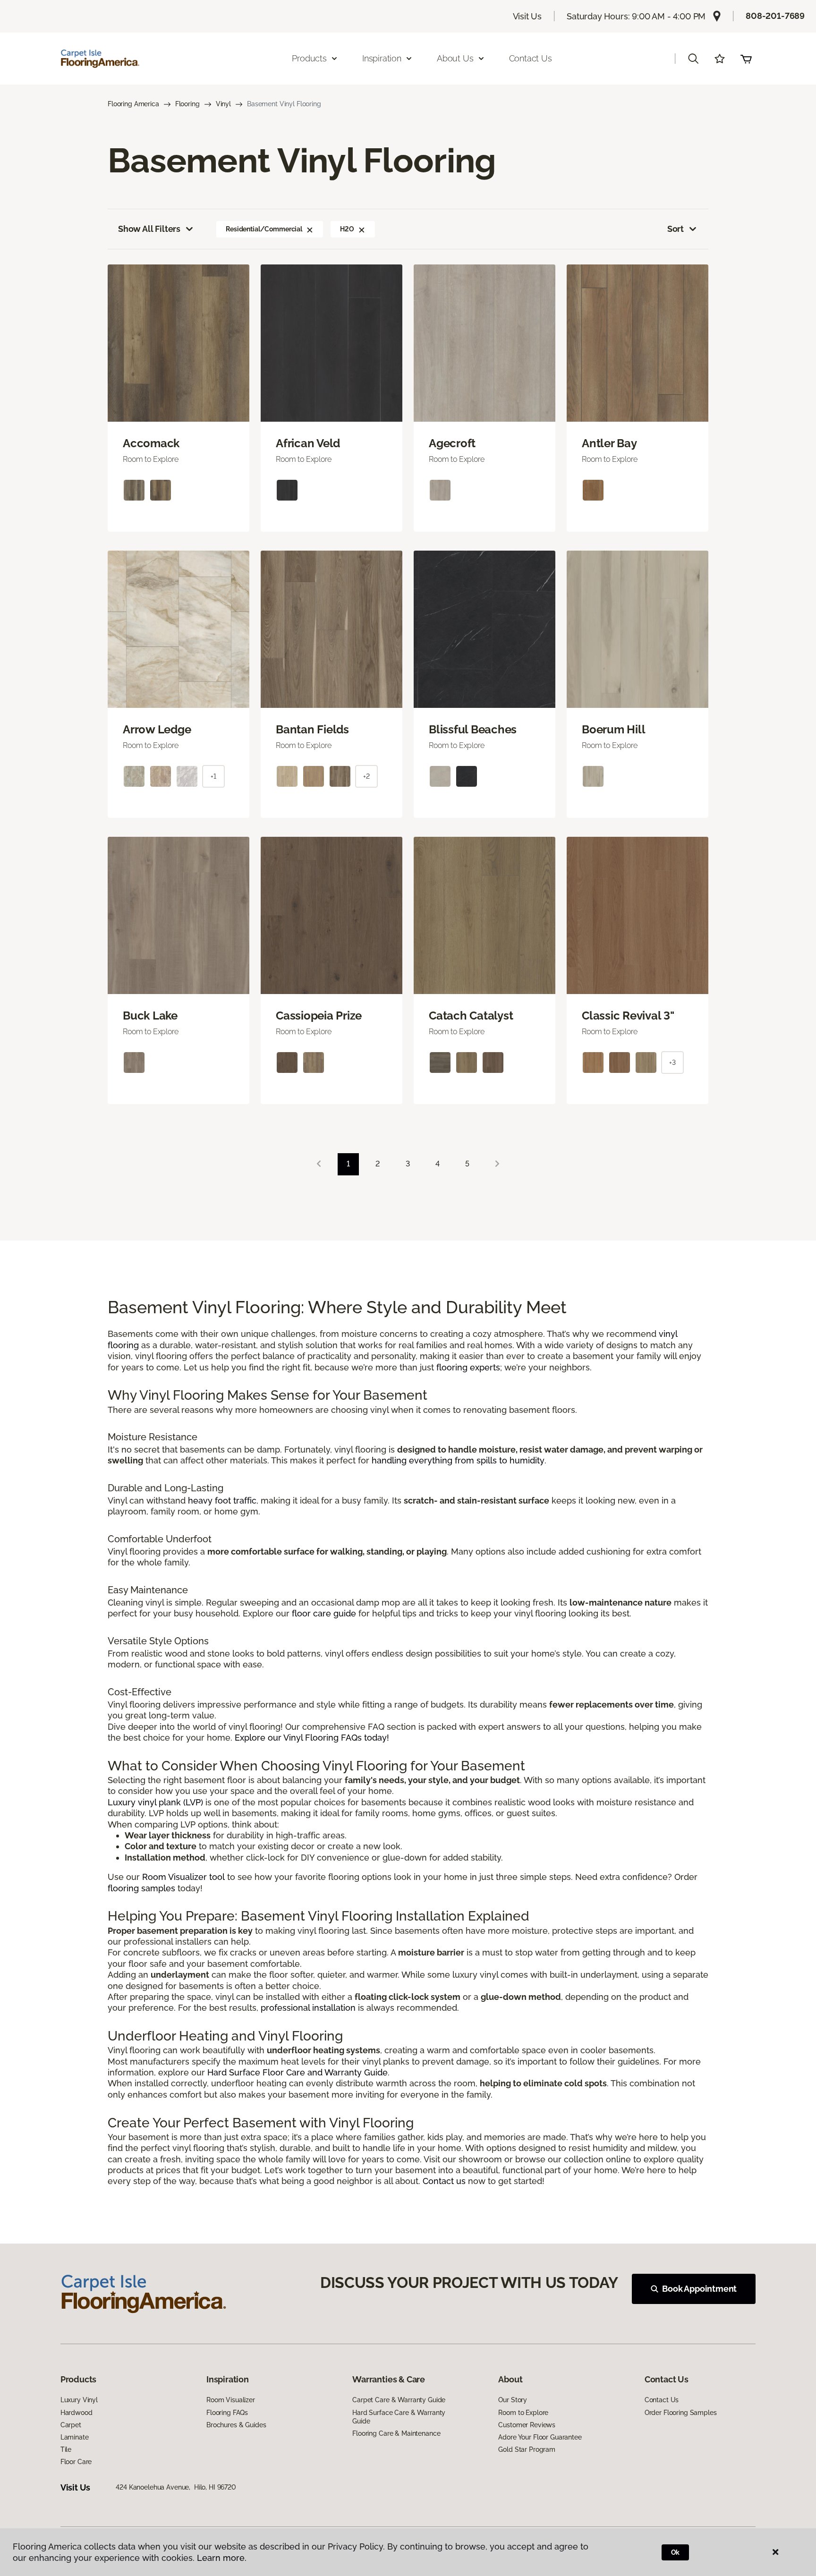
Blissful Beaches (473, 730)
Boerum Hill (613, 730)
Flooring (187, 104)
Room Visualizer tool (183, 1877)
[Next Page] (497, 1164)
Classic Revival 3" (628, 1016)
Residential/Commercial (264, 229)
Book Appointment (699, 2289)
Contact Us (531, 58)
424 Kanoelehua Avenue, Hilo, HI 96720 (176, 2487)
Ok (676, 2552)
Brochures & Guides (236, 2425)
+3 (672, 1063)
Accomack (151, 443)
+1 (213, 776)
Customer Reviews (527, 2425)
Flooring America (133, 104)
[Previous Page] (319, 1164)
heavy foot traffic (222, 1501)
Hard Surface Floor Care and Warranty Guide (297, 2072)
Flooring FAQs (227, 2413)
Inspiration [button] (382, 58)
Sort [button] (676, 229)
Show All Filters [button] (149, 229)
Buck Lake (150, 1016)
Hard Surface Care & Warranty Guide (399, 2417)
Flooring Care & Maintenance (396, 2433)
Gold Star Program (527, 2449)
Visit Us (527, 16)
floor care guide (324, 1613)
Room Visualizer (231, 2400)
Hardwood (76, 2413)
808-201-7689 (775, 16)
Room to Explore (523, 2413)
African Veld (308, 443)
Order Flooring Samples (681, 2413)
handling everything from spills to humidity (458, 1460)
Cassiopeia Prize (319, 1016)
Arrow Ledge (157, 730)
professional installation (308, 2008)
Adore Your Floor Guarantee (540, 2437)
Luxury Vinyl (79, 2400)
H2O (347, 229)
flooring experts (468, 1367)
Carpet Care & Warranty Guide (399, 2400)
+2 (366, 776)
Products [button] (309, 58)
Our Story (513, 2400)
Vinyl (223, 104)
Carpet (71, 2425)
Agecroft (452, 443)
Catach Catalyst (471, 1016)
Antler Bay (609, 443)
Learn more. (222, 2558)
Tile (66, 2449)
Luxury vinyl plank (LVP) (155, 1802)
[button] (693, 59)
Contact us (444, 2181)
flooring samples (141, 1888)
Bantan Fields (312, 730)
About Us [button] (455, 58)
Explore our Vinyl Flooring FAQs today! (312, 1738)
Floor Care (76, 2462)
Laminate (75, 2437)
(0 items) (746, 59)
